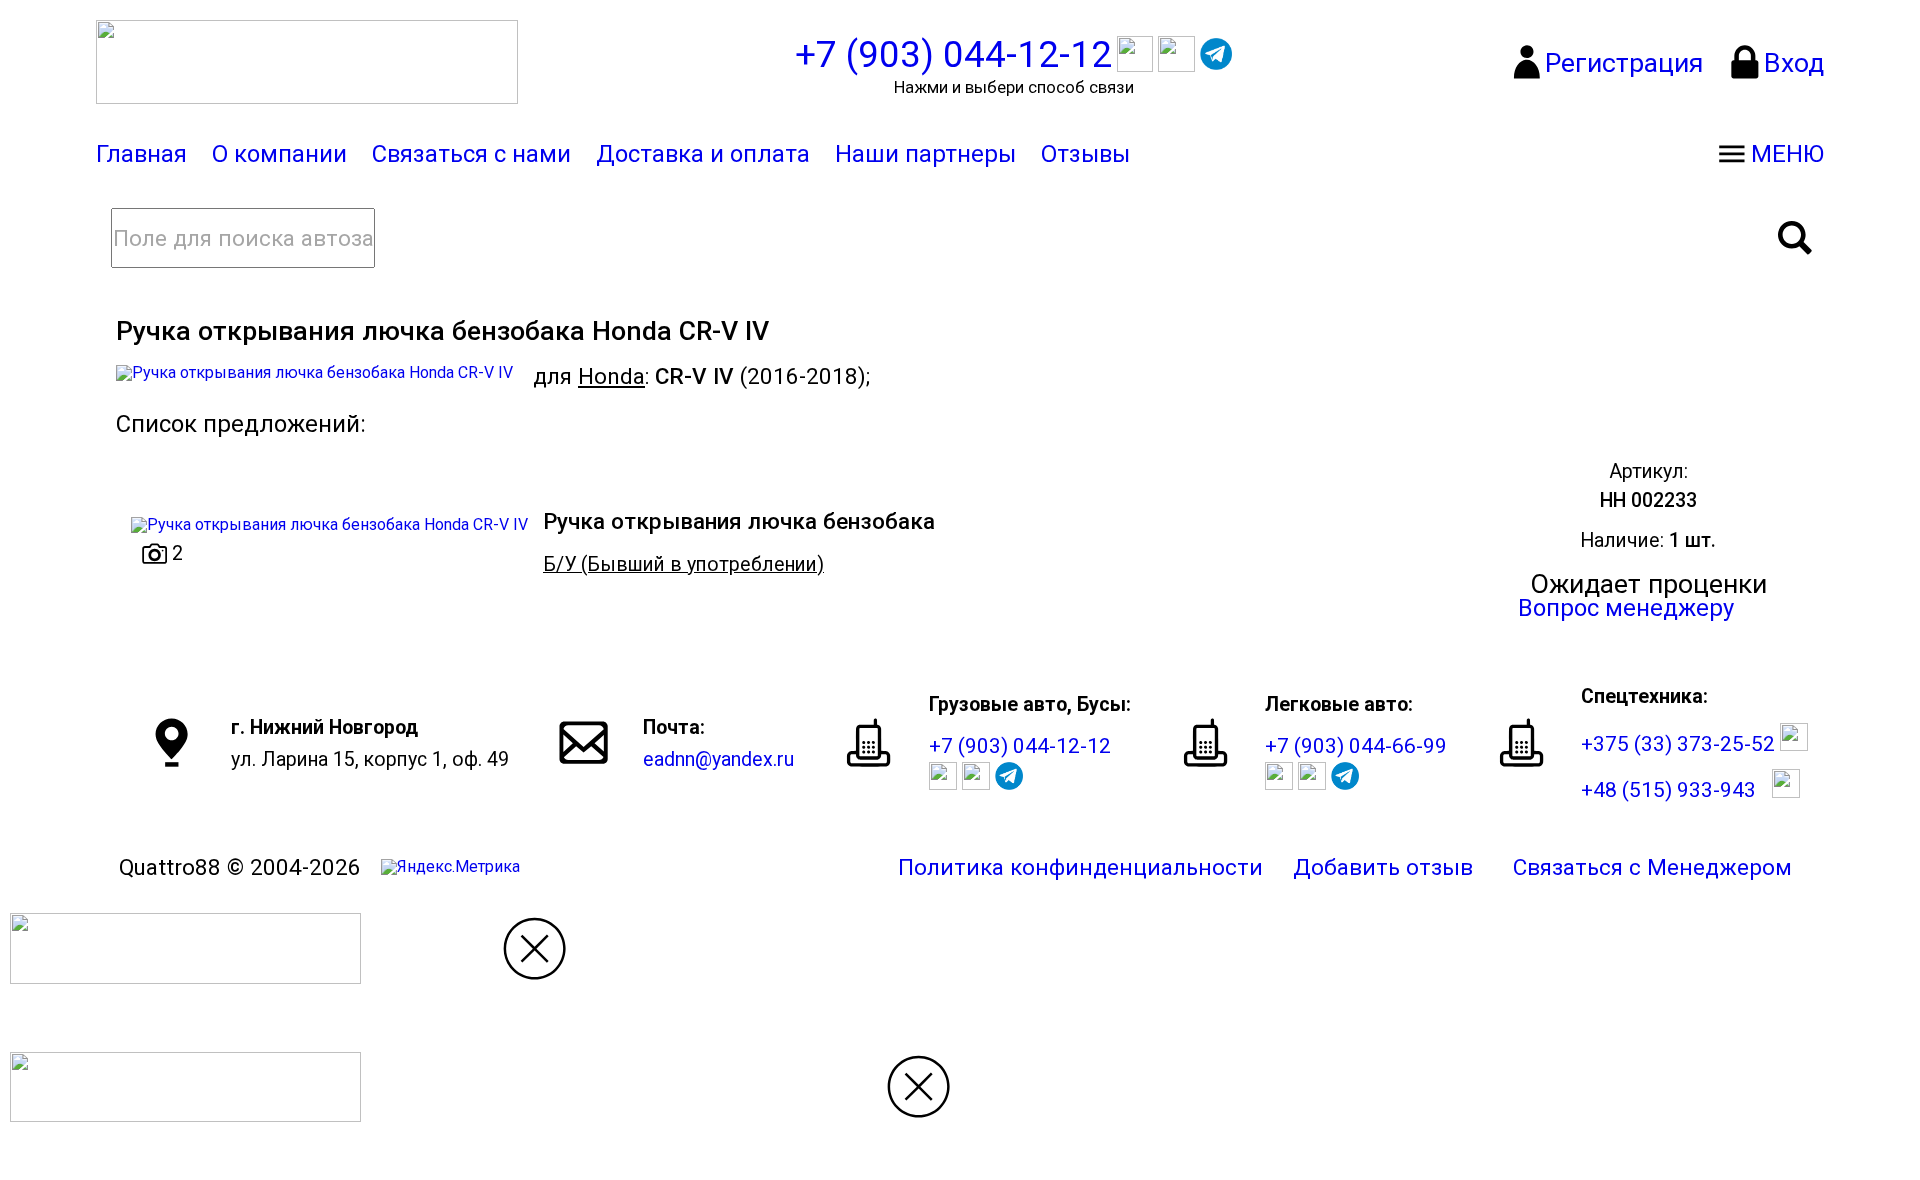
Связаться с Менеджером (1652, 867)
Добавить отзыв (1383, 867)
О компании (279, 154)
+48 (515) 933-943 (1668, 790)
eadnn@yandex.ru (718, 759)
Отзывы (1085, 154)
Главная (141, 154)
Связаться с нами (471, 154)
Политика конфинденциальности (1080, 867)
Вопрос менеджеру (1626, 608)
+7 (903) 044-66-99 (1356, 745)
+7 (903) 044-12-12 (1020, 745)
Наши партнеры (925, 154)
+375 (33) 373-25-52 (1678, 743)
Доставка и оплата (703, 154)
